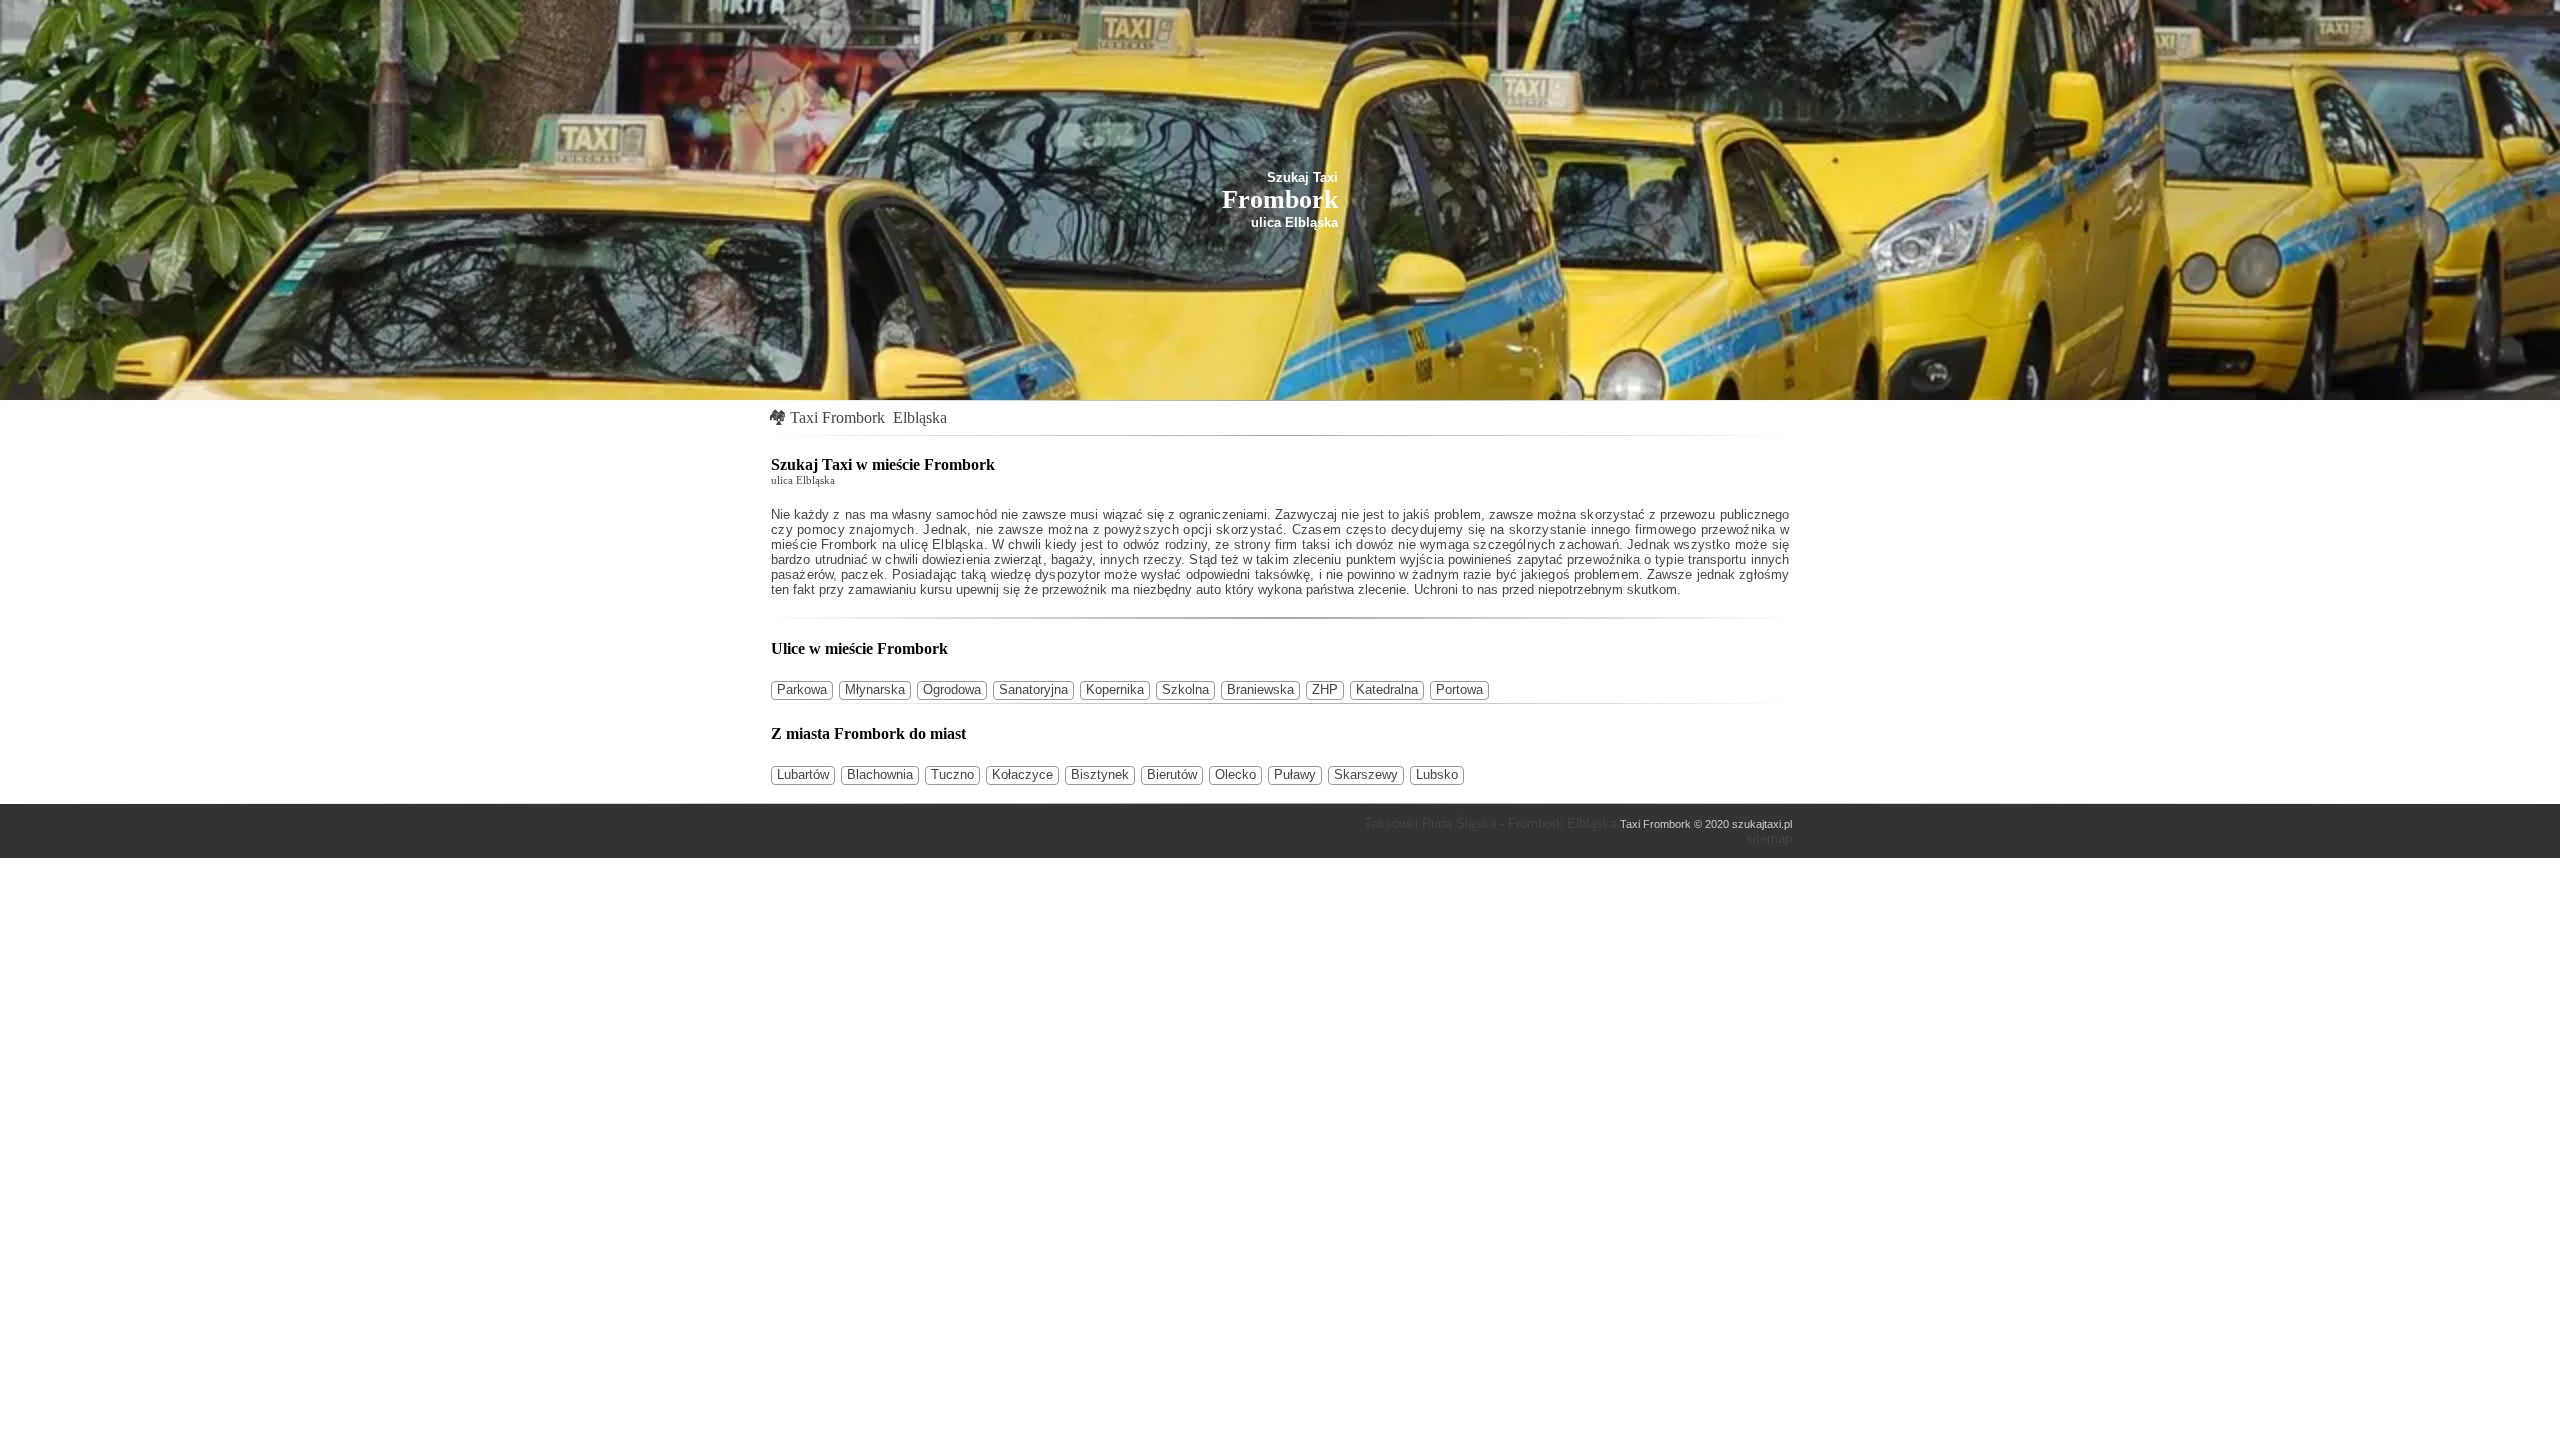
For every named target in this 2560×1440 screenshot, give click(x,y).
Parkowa (802, 689)
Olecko (1235, 774)
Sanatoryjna (1033, 689)
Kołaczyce (1022, 774)
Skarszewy (1366, 774)
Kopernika (1115, 689)
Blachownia (880, 774)
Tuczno (952, 774)
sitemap (1769, 838)
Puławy (1295, 774)
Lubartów (803, 774)
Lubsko (1437, 774)
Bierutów (1172, 774)
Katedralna (1387, 689)
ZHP (1325, 689)
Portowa (1459, 689)
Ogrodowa (952, 689)
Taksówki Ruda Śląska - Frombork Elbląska (1490, 823)
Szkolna (1185, 689)
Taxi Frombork (837, 417)
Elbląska (920, 417)
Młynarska (875, 689)
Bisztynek (1100, 774)
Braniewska (1260, 689)
